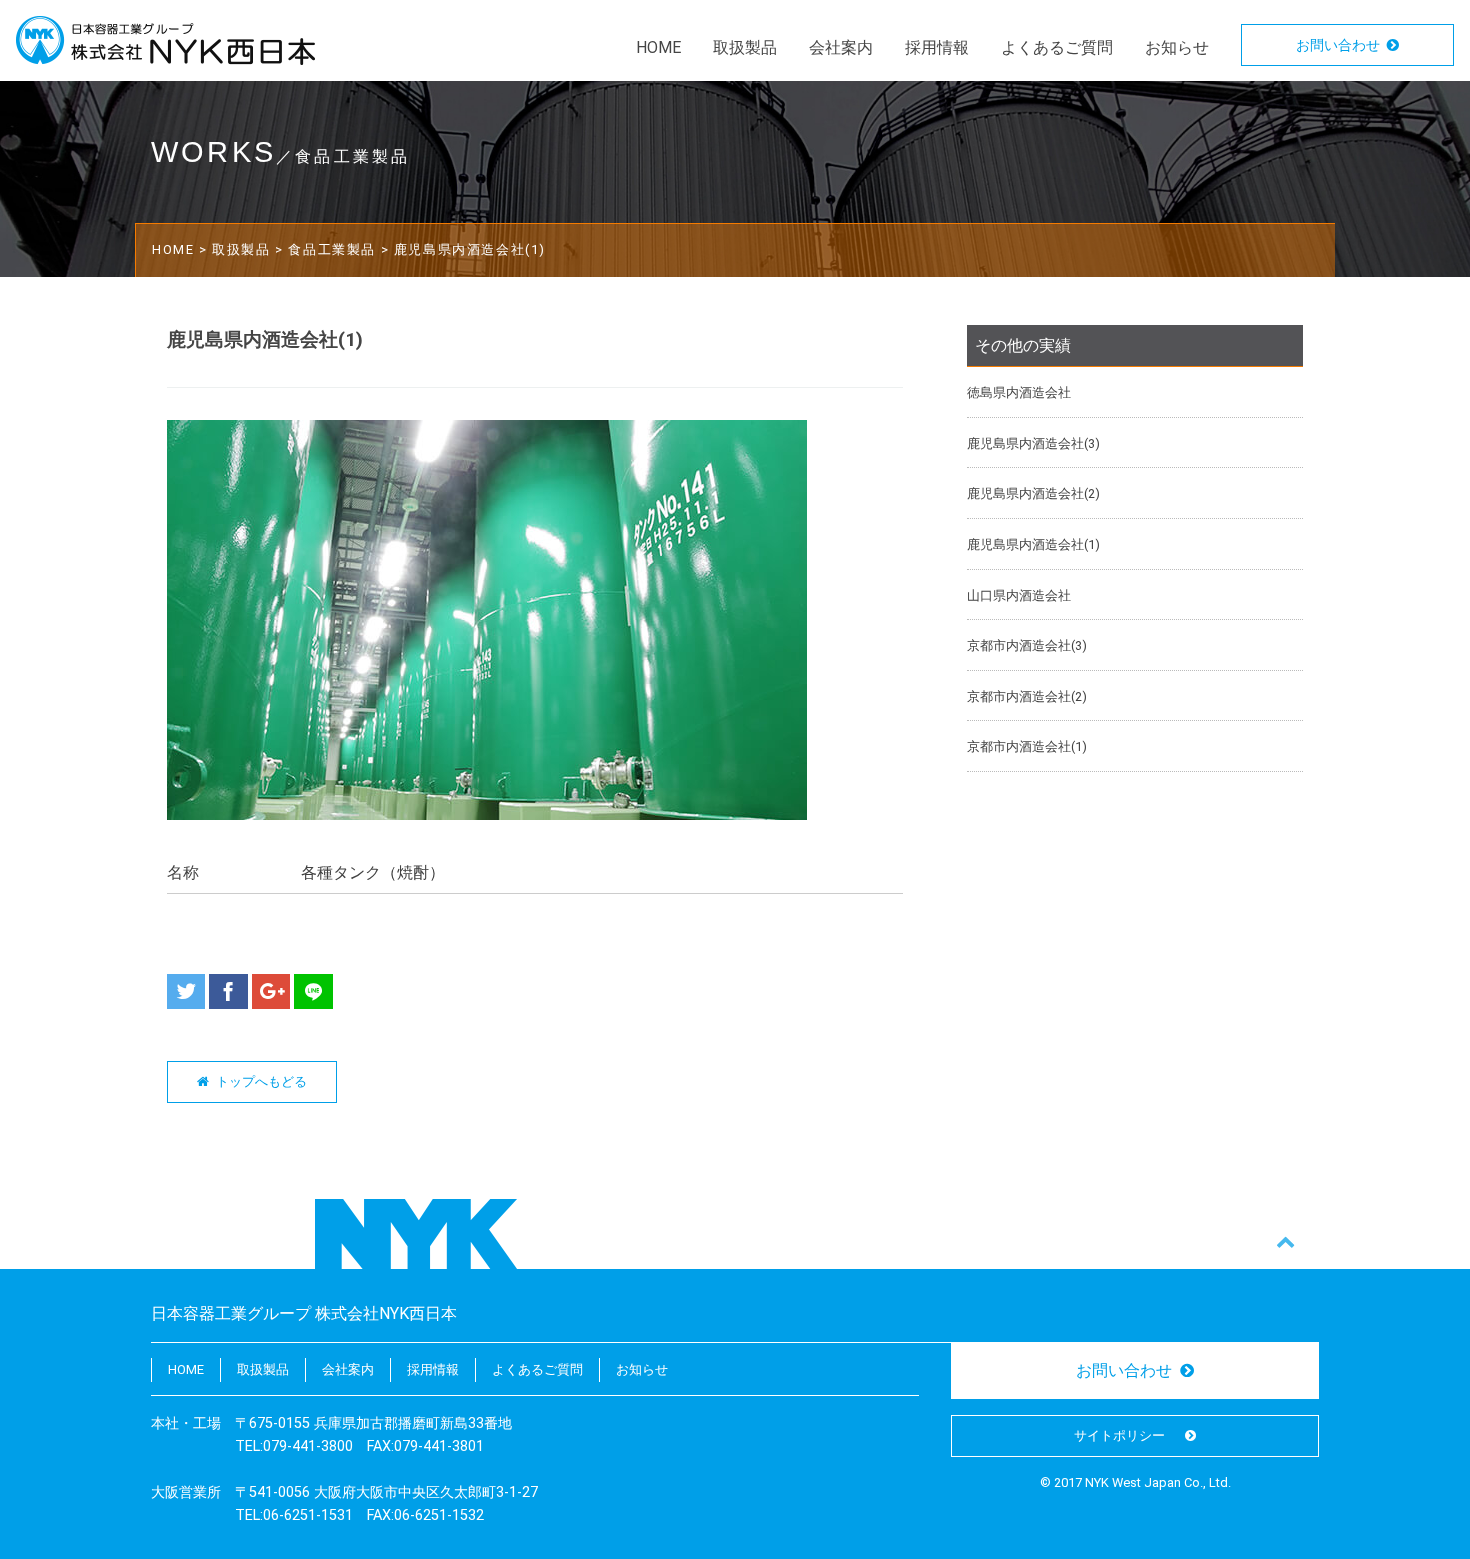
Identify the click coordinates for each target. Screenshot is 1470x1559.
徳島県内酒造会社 (1019, 392)
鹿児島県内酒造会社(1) (1033, 544)
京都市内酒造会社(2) (1027, 696)
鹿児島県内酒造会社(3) (1033, 443)
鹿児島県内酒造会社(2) (1033, 493)
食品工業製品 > (340, 249)
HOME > (182, 249)
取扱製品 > (250, 249)
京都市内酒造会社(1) (1027, 746)
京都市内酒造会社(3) (1027, 645)
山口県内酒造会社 (1019, 595)
